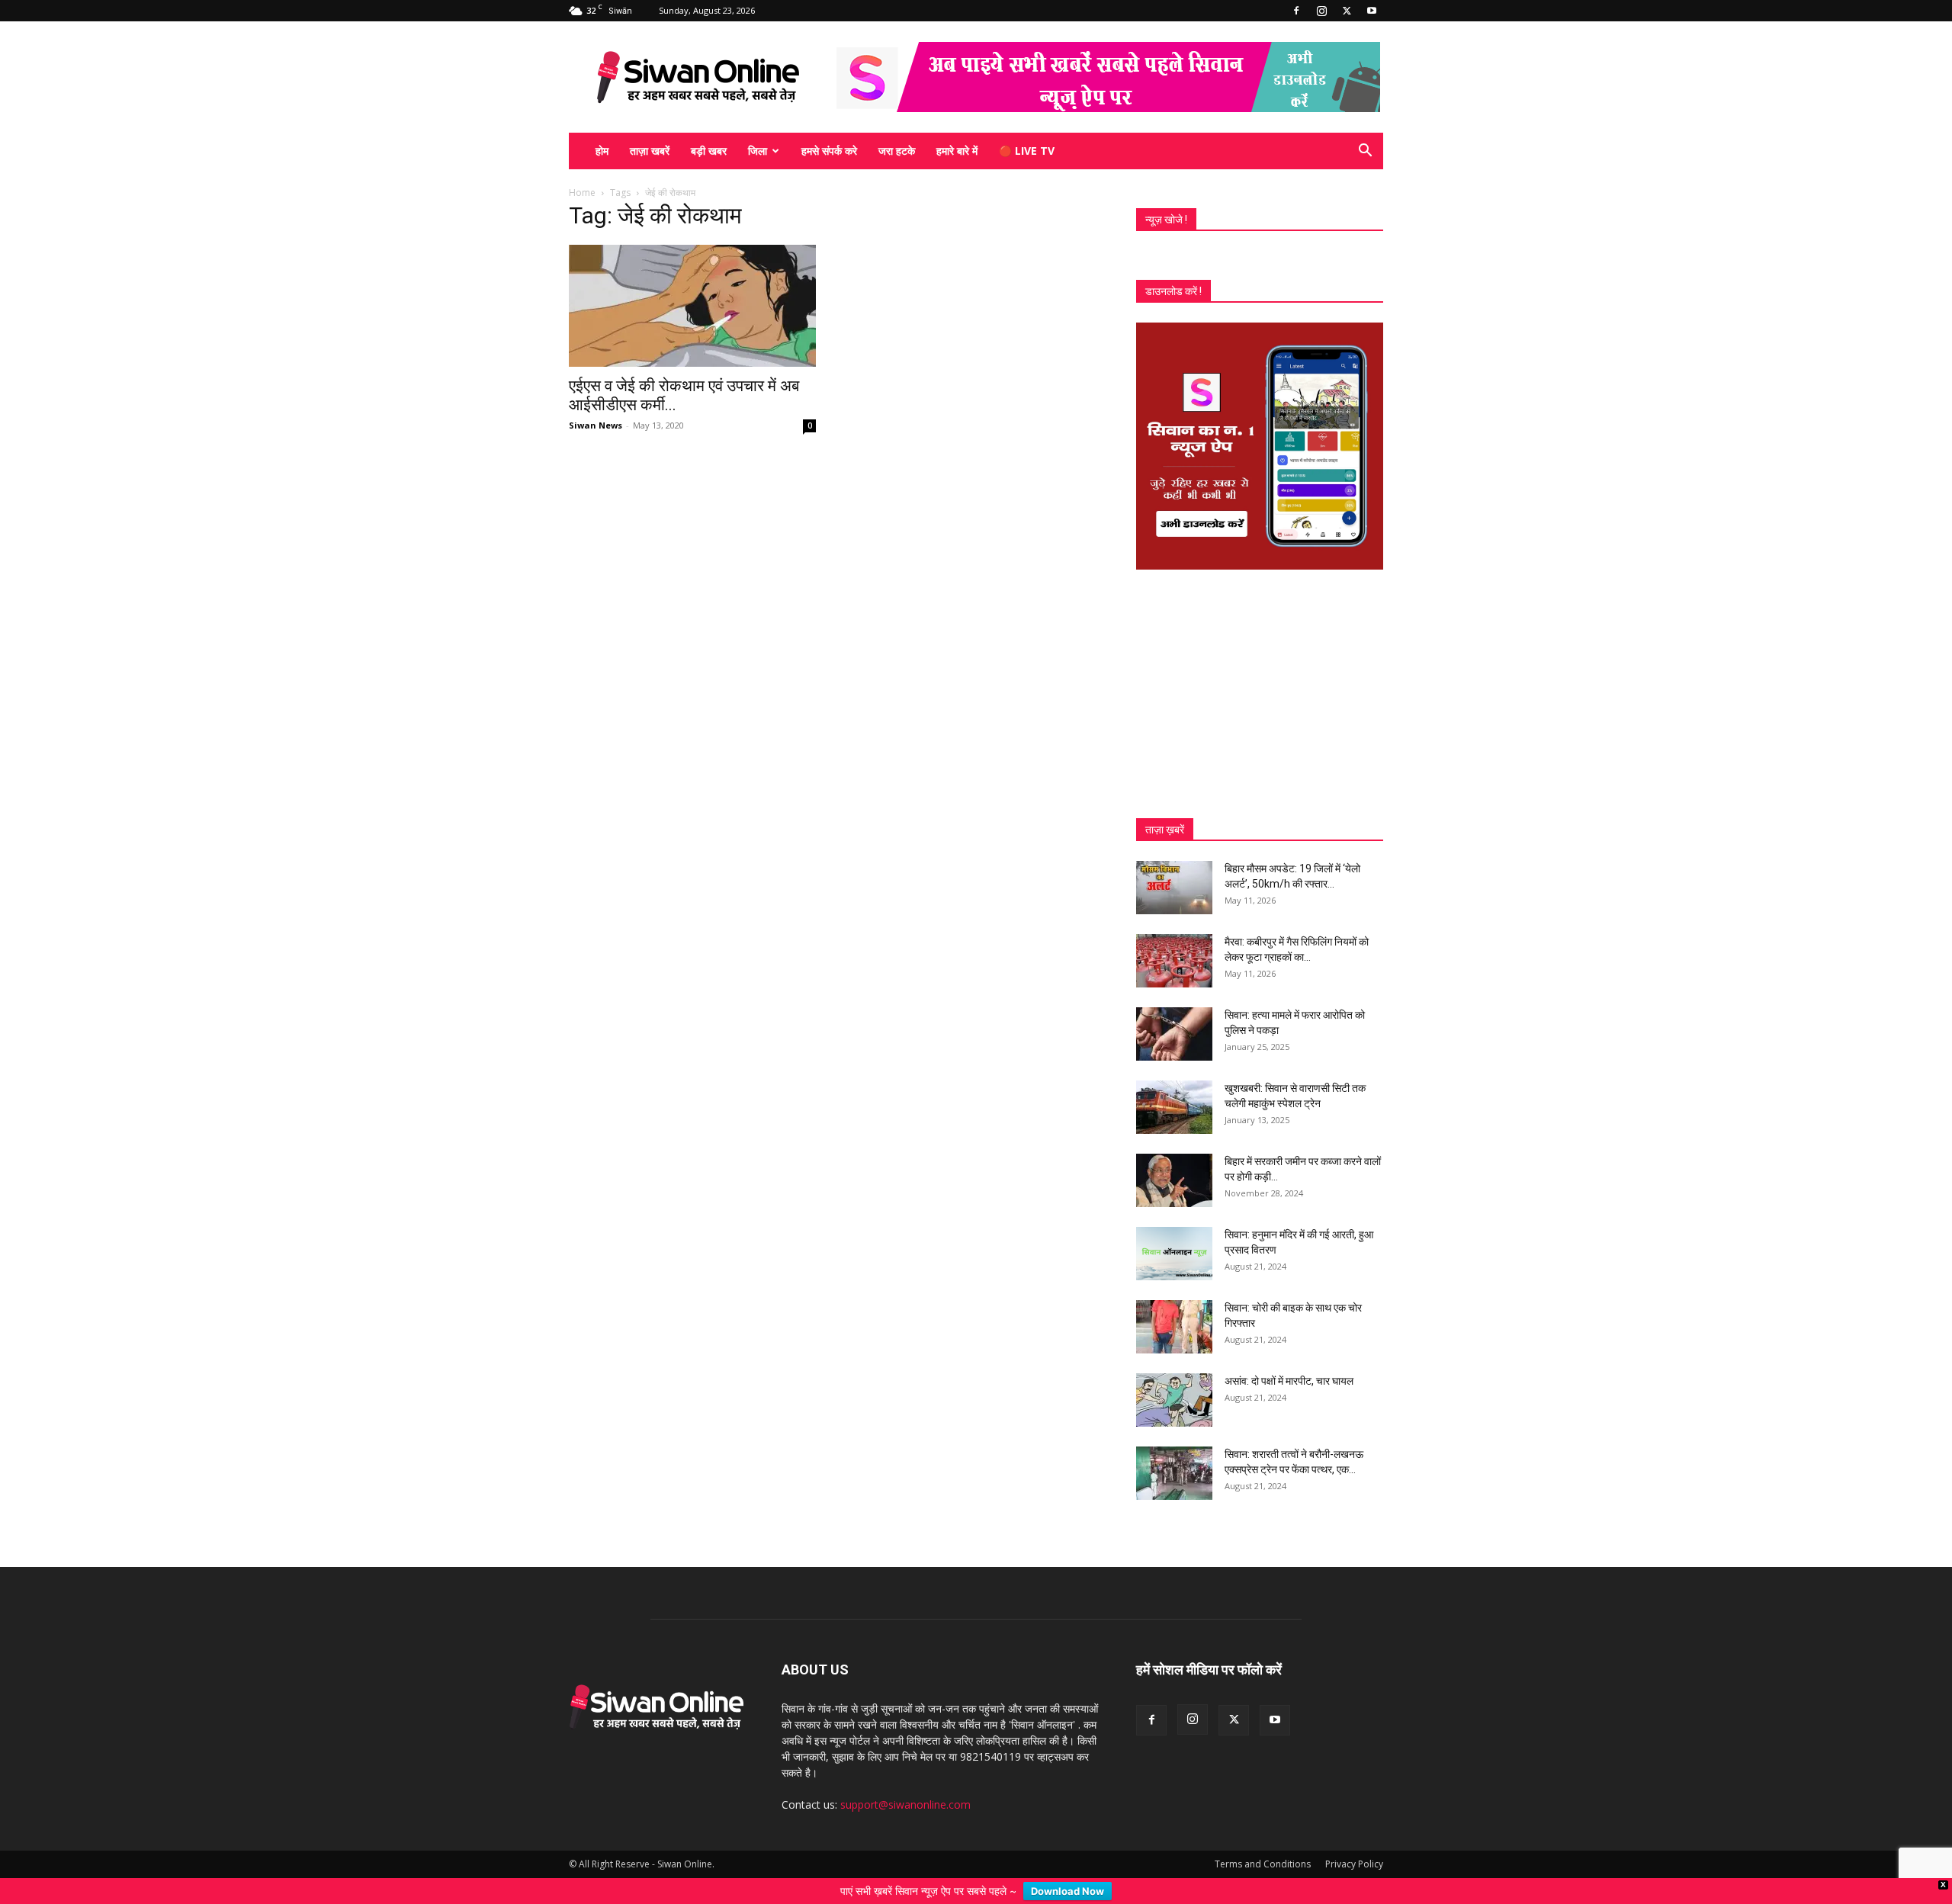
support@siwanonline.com (905, 1804)
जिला (758, 151)
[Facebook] (1296, 11)
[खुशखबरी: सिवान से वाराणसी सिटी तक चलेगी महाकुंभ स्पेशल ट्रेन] (1174, 1107)
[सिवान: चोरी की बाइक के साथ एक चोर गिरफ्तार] (1174, 1327)
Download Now (1067, 1891)
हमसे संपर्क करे (829, 151)
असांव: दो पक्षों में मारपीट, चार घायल (1289, 1381)
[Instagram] (1321, 11)
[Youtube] (1372, 11)
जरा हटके (897, 151)
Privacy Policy (1354, 1864)
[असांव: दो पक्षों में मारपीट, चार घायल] (1174, 1400)
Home (582, 193)
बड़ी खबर (709, 151)
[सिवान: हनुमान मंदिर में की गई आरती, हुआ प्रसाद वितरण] (1174, 1254)
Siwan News (596, 425)
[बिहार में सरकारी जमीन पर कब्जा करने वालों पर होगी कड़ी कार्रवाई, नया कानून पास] (1174, 1180)
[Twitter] (1347, 11)
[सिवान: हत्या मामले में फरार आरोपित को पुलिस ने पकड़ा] (1174, 1034)
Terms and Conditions (1263, 1864)
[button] (1365, 152)
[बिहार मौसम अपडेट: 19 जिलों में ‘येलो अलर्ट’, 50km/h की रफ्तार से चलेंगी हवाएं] (1174, 888)
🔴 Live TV (1027, 151)
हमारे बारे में (957, 151)
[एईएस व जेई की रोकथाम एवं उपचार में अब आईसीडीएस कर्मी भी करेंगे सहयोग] (692, 306)
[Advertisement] (1260, 694)
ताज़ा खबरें (650, 151)
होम (602, 151)
